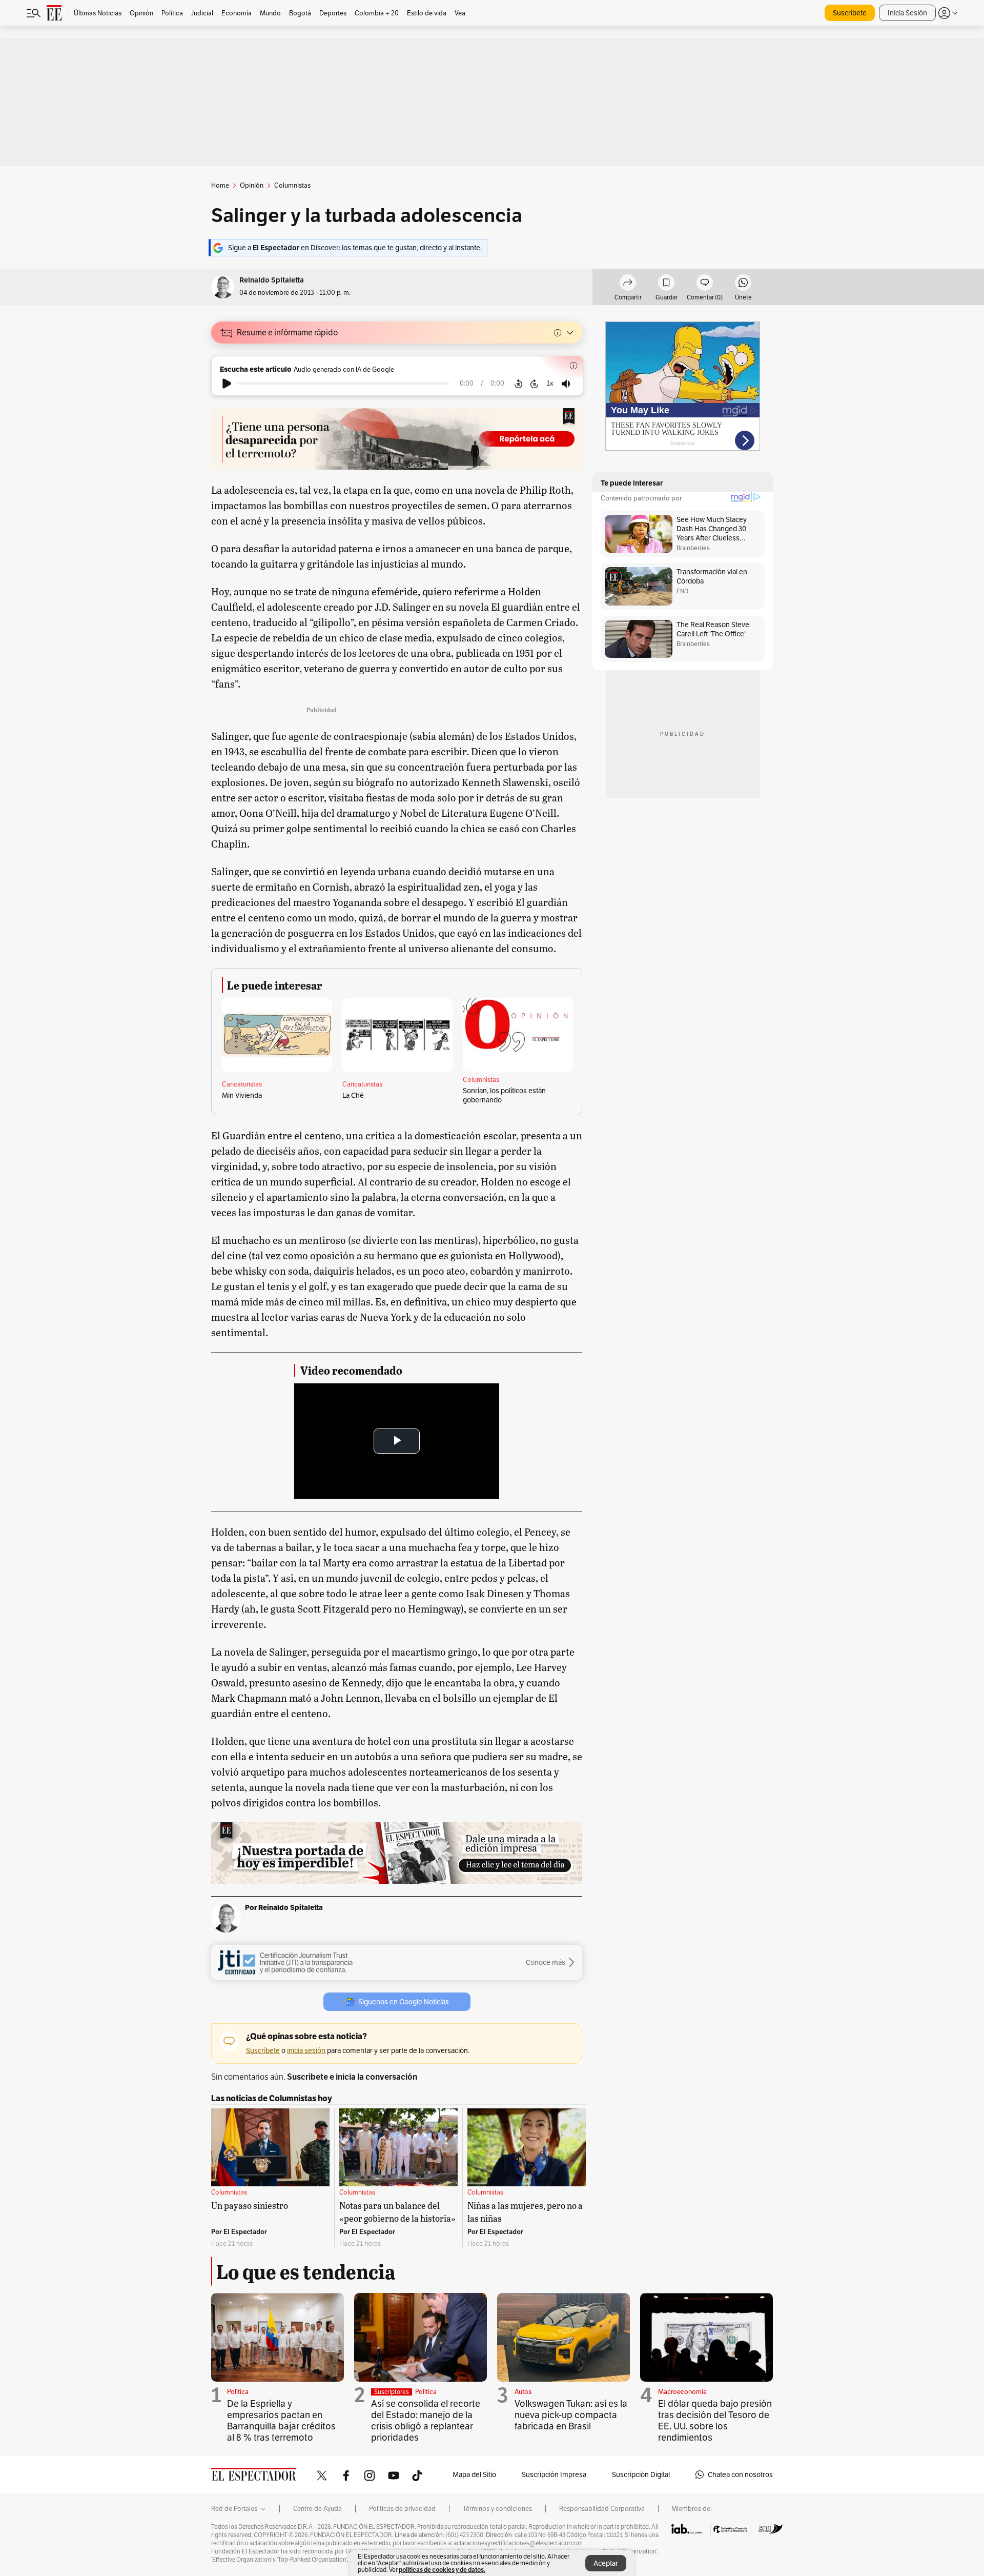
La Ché (353, 1095)
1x (550, 383)
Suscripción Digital (641, 2474)
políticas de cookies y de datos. (442, 2570)
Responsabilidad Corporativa (602, 2509)
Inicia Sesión (907, 13)
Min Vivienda (242, 1095)
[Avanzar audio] (534, 384)
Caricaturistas (242, 1084)
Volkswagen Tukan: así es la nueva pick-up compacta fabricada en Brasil (571, 2415)
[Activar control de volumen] (566, 384)
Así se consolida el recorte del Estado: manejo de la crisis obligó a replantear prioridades (426, 2420)
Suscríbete (850, 13)
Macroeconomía (682, 2392)
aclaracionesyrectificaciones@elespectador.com (518, 2543)
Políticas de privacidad (402, 2509)
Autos (523, 2392)
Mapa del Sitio (474, 2474)
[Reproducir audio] (227, 384)
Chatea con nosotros (740, 2474)
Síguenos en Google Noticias (404, 2002)
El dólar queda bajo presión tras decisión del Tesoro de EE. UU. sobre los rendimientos (715, 2420)
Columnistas (481, 1080)
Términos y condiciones (497, 2509)
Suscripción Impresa (554, 2474)
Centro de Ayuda (317, 2509)
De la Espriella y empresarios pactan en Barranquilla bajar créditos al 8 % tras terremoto (281, 2420)
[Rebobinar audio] (518, 384)
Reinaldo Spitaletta (272, 280)
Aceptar (606, 2563)
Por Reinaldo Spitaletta (284, 1907)
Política (238, 2392)
